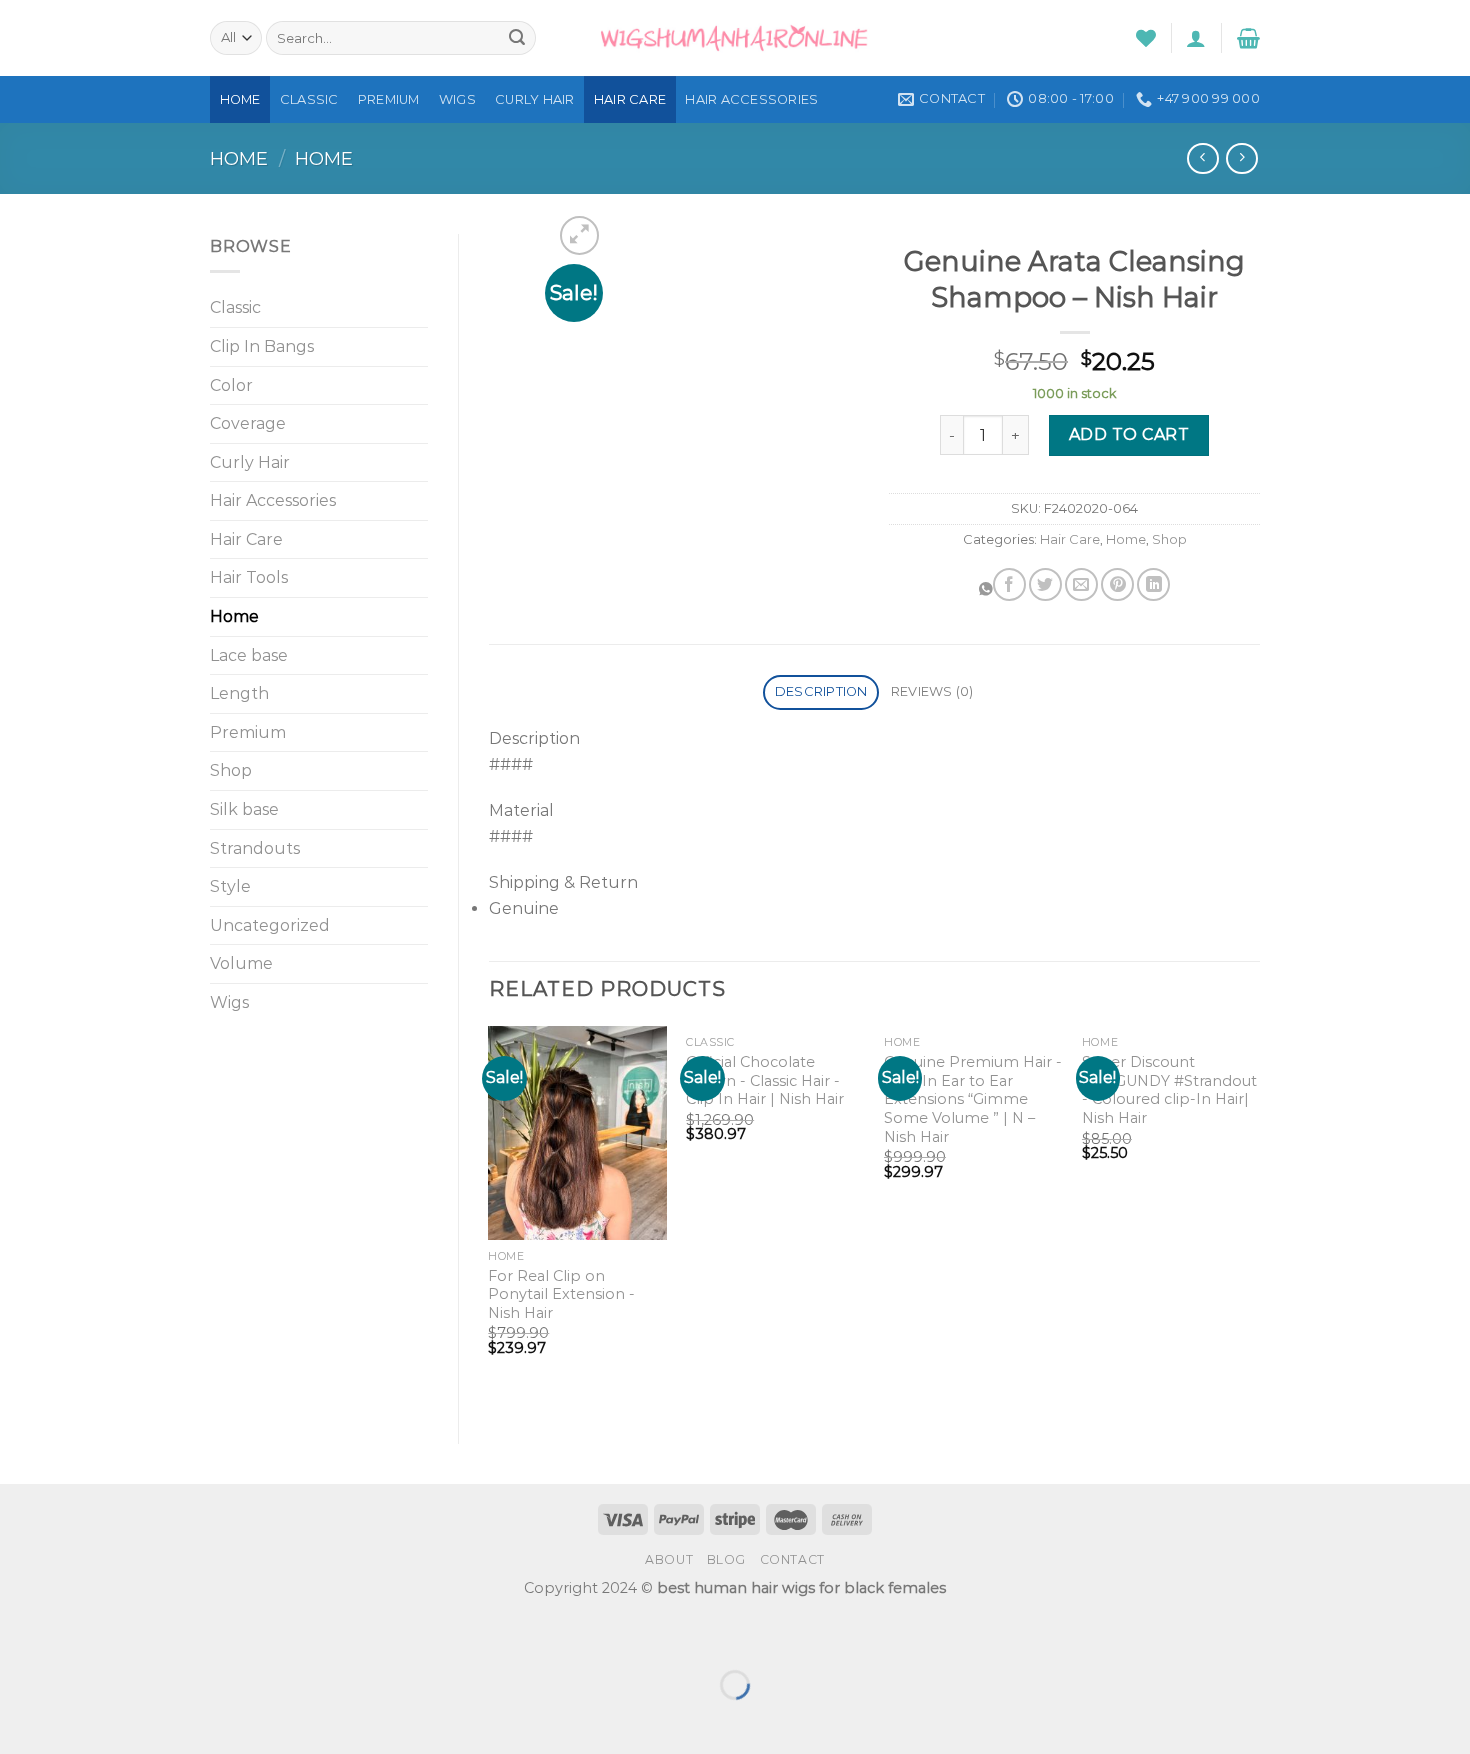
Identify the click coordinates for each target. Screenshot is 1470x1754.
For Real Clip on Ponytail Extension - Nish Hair (561, 1294)
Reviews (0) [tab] (932, 691)
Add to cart (1129, 434)
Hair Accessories (751, 99)
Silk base (244, 809)
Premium (389, 99)
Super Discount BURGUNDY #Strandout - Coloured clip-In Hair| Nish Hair (1169, 1090)
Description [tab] (821, 691)
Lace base (249, 655)
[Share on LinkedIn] (1153, 584)
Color (231, 385)
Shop (231, 770)
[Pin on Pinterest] (1117, 584)
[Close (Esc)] (19, 1634)
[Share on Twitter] (1045, 584)
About (669, 1559)
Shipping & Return (563, 882)
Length (239, 693)
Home (240, 99)
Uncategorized (270, 925)
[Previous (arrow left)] (19, 1719)
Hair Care (630, 99)
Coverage (248, 423)
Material (521, 810)
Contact (792, 1559)
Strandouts (255, 848)
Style (230, 886)
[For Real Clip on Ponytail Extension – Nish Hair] (577, 1133)
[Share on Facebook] (1009, 584)
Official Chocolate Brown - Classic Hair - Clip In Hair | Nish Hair (765, 1080)
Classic (309, 99)
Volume (241, 963)
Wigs (457, 99)
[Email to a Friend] (1081, 584)
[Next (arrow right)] (78, 1719)
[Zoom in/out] (78, 1634)
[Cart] (1248, 38)
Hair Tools (249, 577)
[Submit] (517, 38)
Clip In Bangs (262, 346)
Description (534, 738)
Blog (726, 1559)
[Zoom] (579, 235)
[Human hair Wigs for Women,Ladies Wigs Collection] (735, 38)
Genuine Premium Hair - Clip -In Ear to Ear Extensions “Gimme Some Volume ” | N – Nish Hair (973, 1099)
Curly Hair (535, 99)
